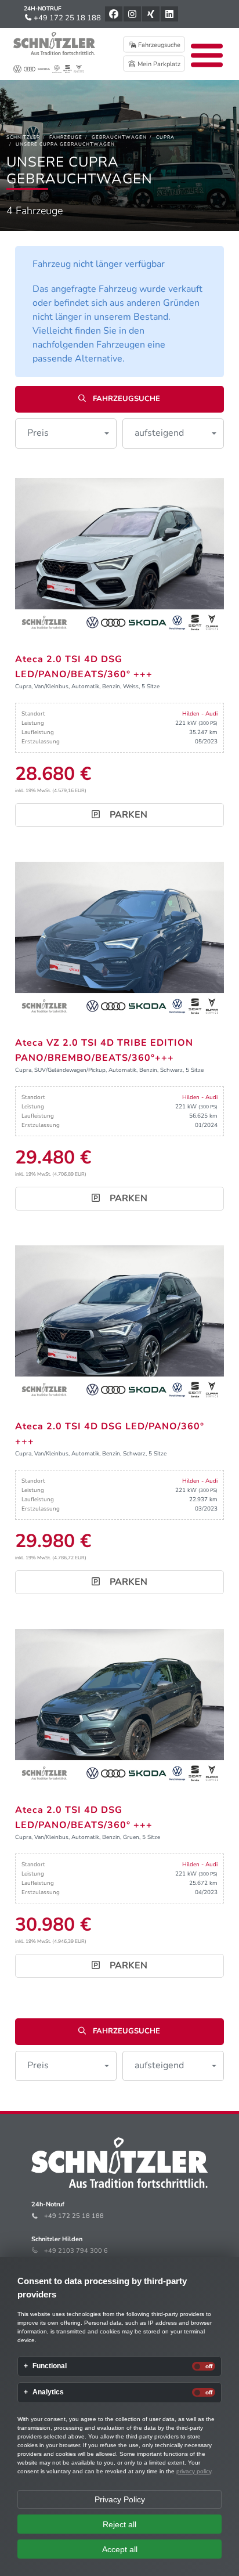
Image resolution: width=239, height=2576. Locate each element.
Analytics (48, 2392)
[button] (66, 433)
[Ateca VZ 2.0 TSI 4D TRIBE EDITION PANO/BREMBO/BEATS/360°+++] (119, 940)
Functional (50, 2366)
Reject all (119, 2524)
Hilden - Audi (200, 714)
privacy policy (194, 2471)
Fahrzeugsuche (158, 45)
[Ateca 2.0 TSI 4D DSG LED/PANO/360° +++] (119, 1324)
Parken (127, 815)
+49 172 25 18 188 (66, 18)
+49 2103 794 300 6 (76, 2251)
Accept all (120, 2549)
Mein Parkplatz (158, 64)
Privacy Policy (120, 2499)
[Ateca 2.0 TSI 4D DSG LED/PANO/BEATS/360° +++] (119, 557)
